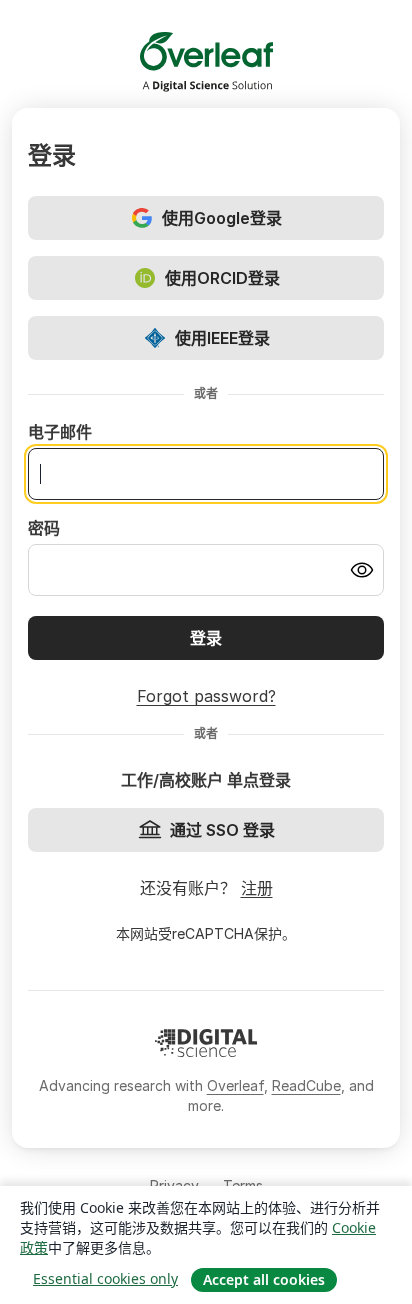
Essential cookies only (105, 1278)
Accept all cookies (264, 1279)
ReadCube (306, 1085)
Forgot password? (206, 696)
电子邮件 (60, 432)
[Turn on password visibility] (362, 570)
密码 (44, 528)
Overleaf (235, 1085)
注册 (257, 888)
